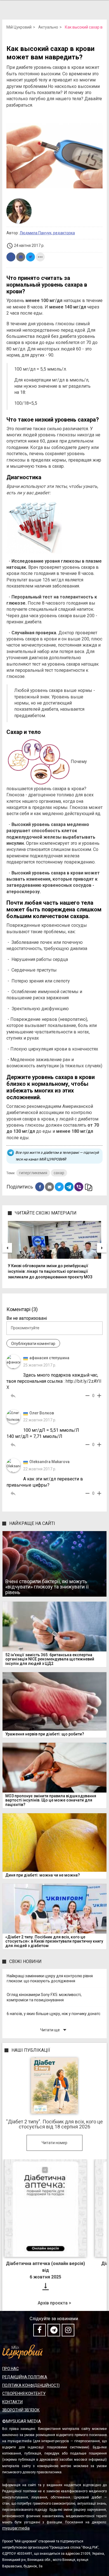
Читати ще (54, 2030)
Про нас (10, 2369)
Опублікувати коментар (33, 1344)
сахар (59, 1173)
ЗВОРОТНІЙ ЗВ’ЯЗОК (21, 2410)
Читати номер (54, 2143)
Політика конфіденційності (31, 2385)
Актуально (48, 27)
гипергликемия (33, 1173)
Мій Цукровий (19, 27)
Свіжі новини (25, 1961)
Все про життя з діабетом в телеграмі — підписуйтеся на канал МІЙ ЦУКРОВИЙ (57, 1156)
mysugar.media (16, 2528)
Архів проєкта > (54, 2303)
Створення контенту (24, 2393)
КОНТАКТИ (12, 2402)
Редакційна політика (25, 2377)
